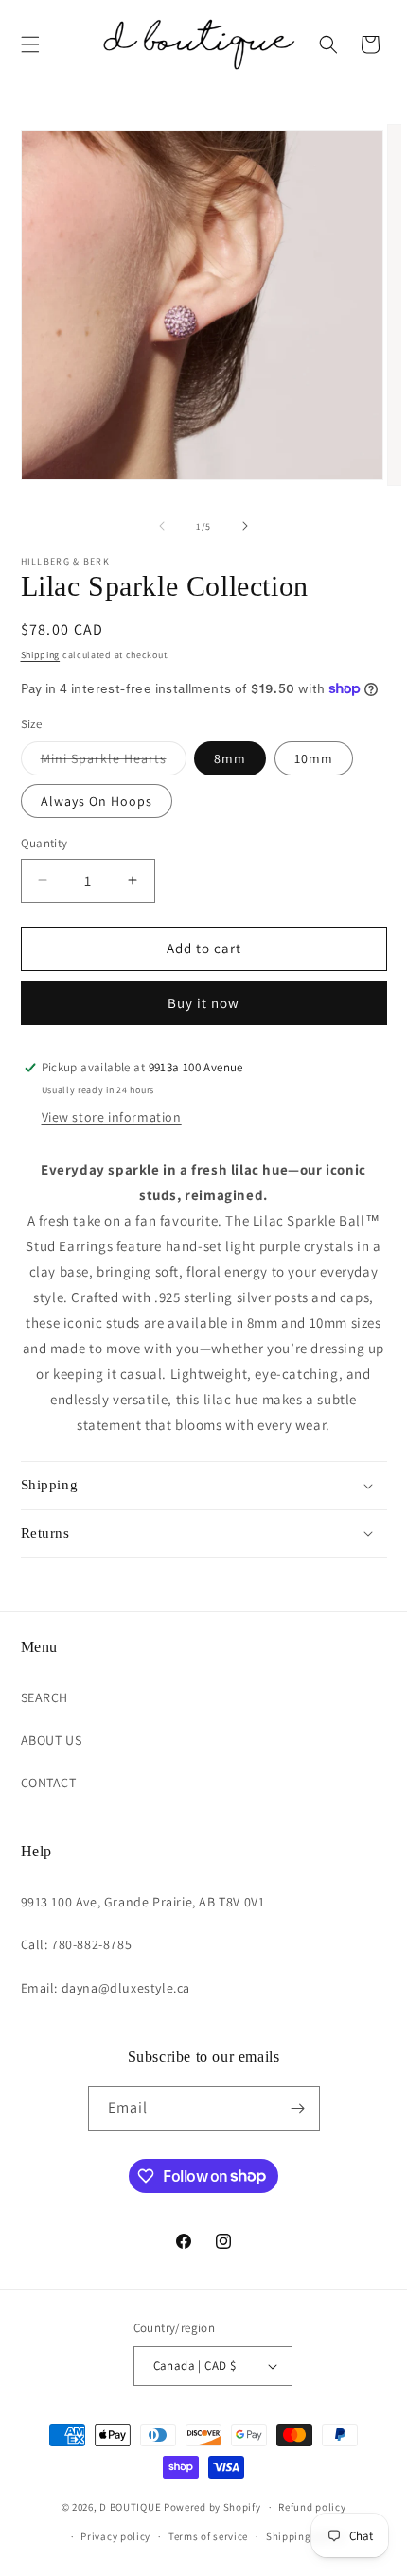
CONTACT (49, 1783)
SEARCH (45, 1697)
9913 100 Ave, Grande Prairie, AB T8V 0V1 (143, 1902)
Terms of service (208, 2536)
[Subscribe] (298, 2108)
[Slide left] (162, 526)
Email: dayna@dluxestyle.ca (106, 1988)
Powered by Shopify (212, 2507)
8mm (230, 758)
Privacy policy (115, 2536)
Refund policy (312, 2507)
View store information (112, 1117)
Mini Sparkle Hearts (114, 762)
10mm (314, 758)
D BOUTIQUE (130, 2507)
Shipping (41, 655)
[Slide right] (245, 526)
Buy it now (203, 1003)
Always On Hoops (97, 801)
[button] (30, 44)
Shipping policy (305, 2536)
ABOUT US (52, 1740)
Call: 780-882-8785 (77, 1944)
